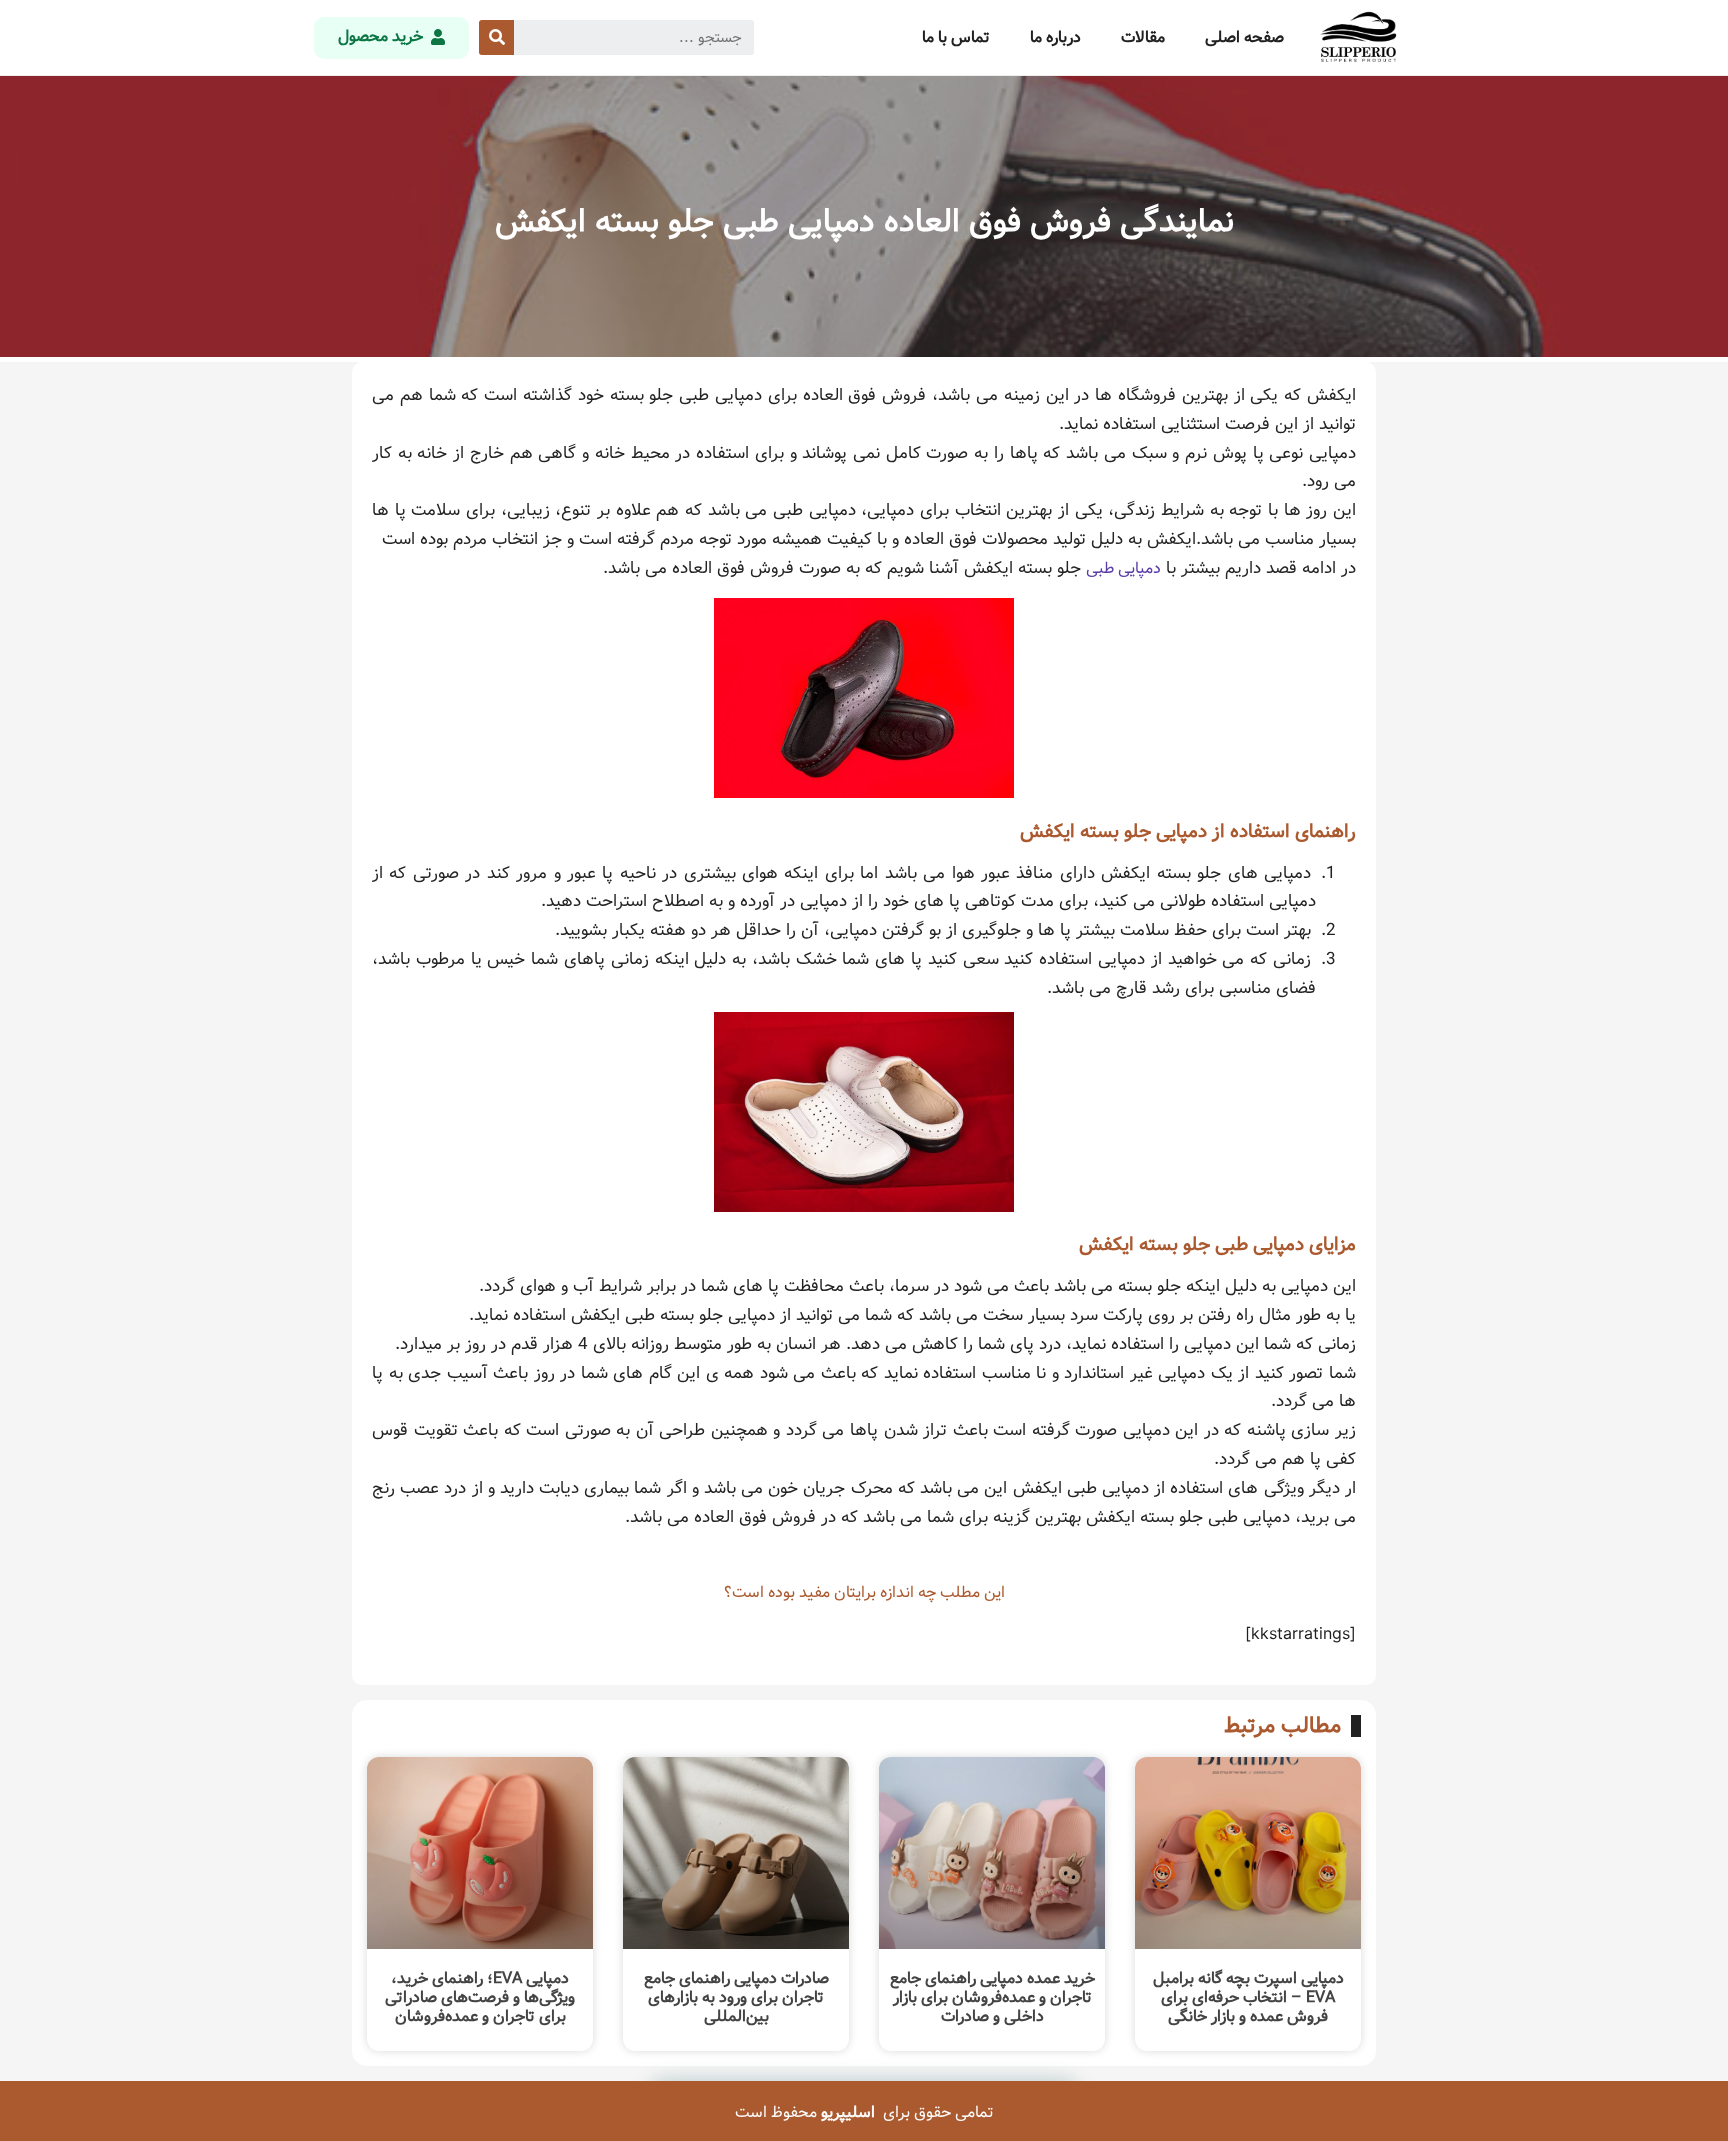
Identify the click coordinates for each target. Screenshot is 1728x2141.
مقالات (1143, 37)
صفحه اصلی (1244, 37)
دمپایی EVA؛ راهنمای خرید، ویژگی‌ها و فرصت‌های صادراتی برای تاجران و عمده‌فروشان (480, 1997)
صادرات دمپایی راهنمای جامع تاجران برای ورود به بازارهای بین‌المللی (736, 1997)
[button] (391, 38)
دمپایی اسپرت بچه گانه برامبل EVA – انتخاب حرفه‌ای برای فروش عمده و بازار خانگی (1248, 1997)
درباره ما (1055, 37)
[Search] (496, 37)
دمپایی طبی (1123, 568)
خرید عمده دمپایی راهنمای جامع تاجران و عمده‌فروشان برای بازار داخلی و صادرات (992, 1997)
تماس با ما (956, 37)
